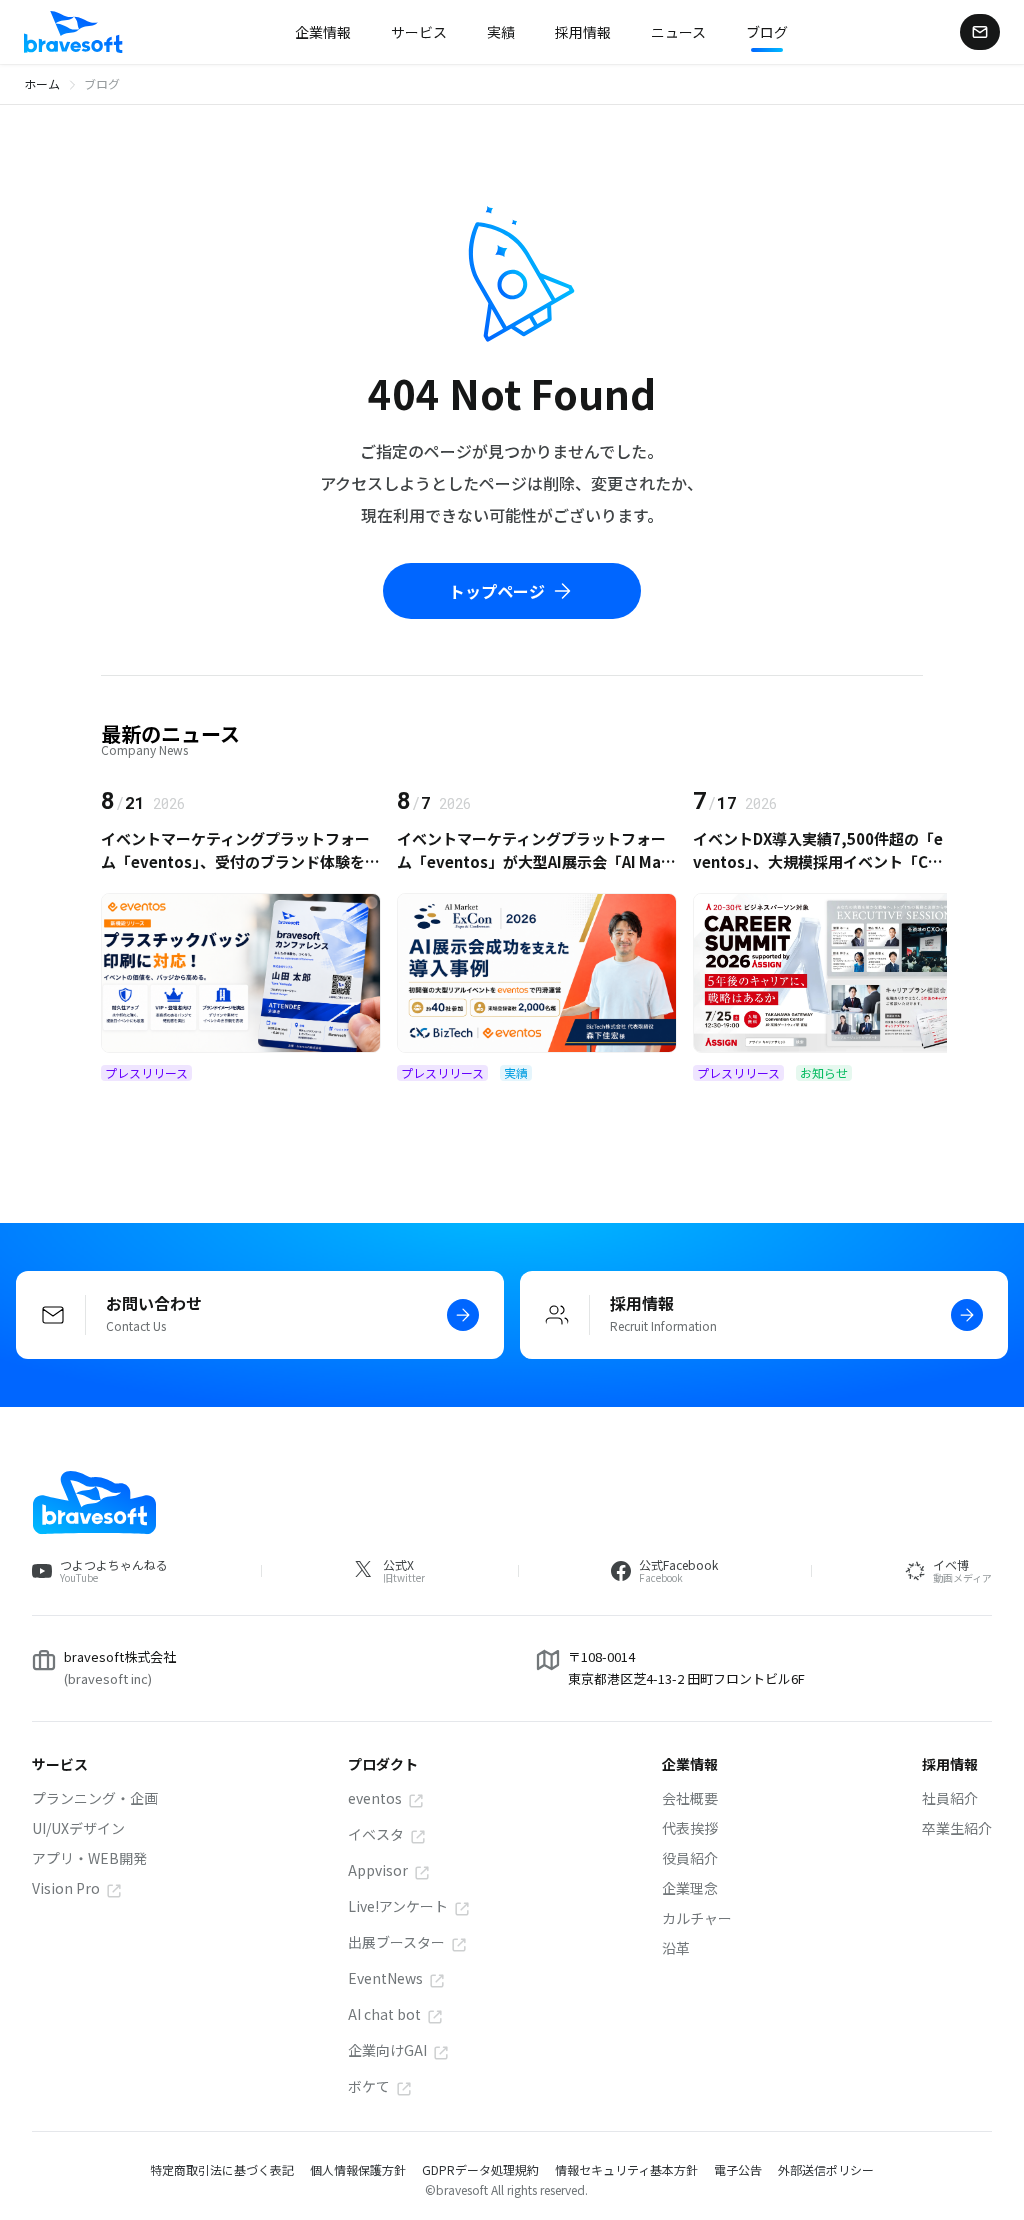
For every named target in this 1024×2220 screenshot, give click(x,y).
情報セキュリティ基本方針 (626, 2170)
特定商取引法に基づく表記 (222, 2170)
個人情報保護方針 (358, 2170)
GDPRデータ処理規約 (480, 2170)
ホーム (42, 83)
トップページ (497, 591)
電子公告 (738, 2170)
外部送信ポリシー (826, 2170)
